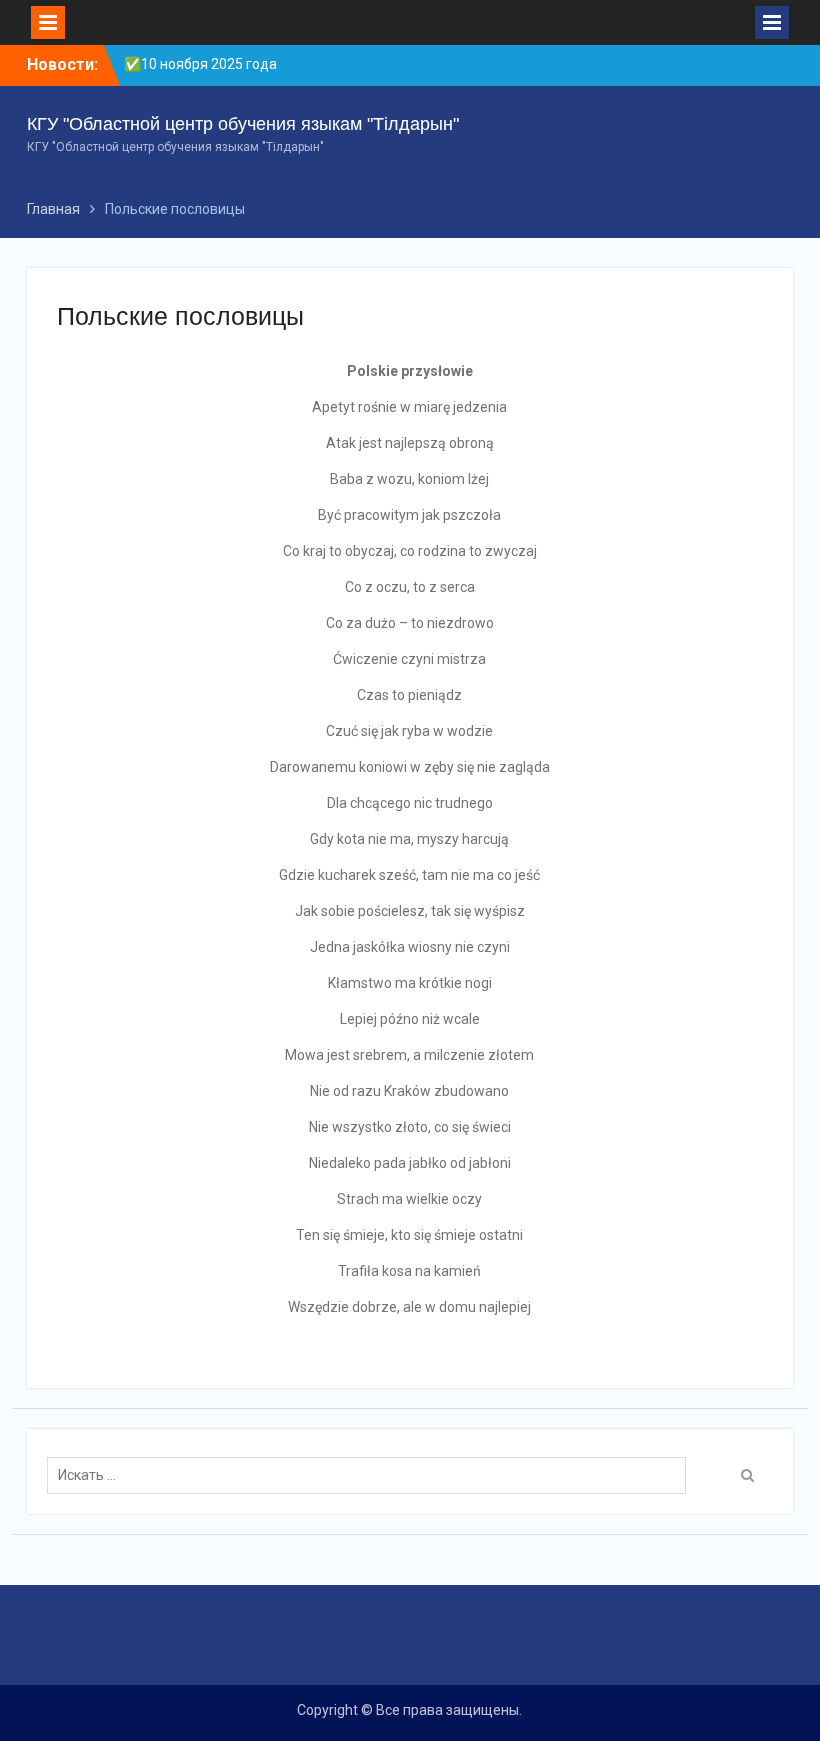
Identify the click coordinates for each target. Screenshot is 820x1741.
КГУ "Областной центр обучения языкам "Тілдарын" (243, 124)
